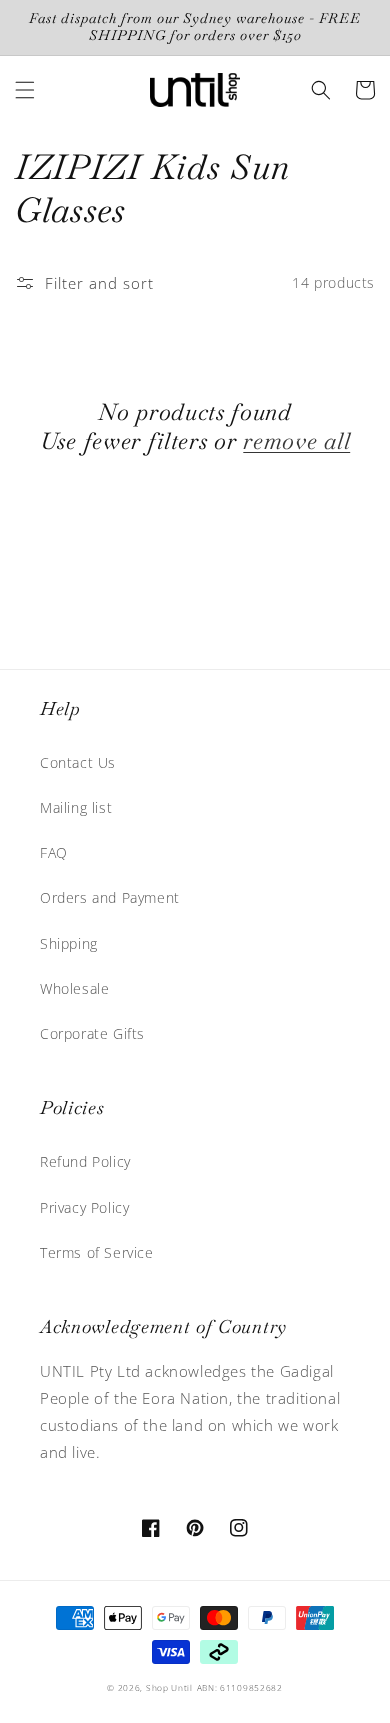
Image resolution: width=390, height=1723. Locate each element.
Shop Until (169, 1687)
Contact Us (78, 762)
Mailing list (76, 807)
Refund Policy (85, 1161)
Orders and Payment (110, 897)
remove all (296, 441)
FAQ (54, 852)
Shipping (69, 943)
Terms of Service (97, 1252)
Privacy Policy (84, 1207)
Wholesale (74, 988)
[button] (25, 90)
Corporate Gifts (92, 1033)
